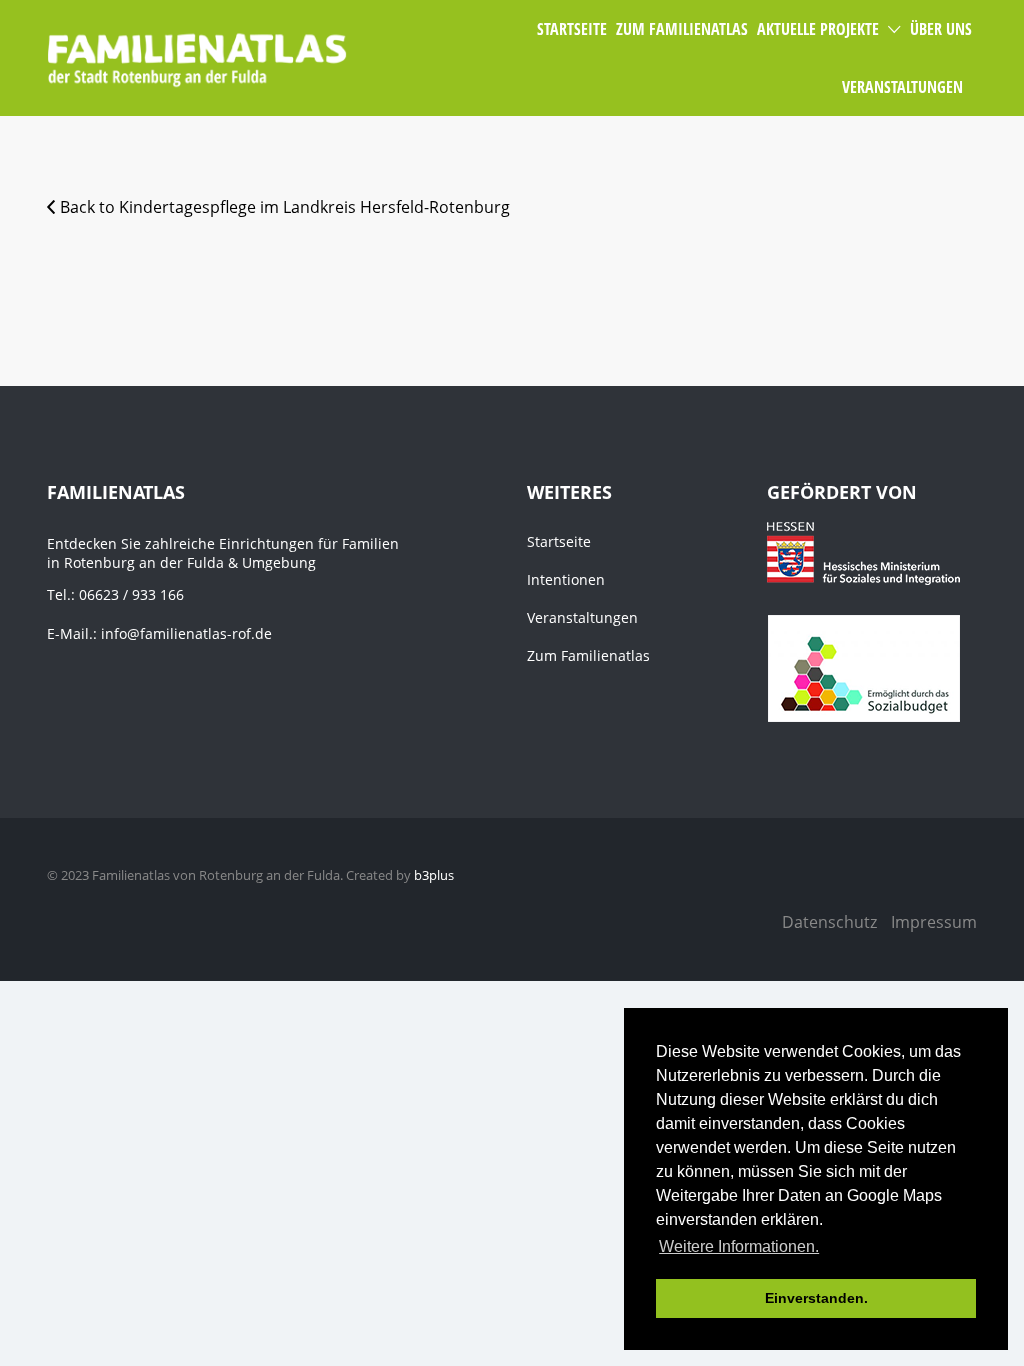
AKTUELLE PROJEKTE (818, 29)
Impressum (934, 922)
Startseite (559, 541)
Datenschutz (829, 922)
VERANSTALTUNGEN (902, 87)
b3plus (434, 875)
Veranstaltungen (582, 617)
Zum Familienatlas (588, 655)
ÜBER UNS (941, 29)
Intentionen (566, 579)
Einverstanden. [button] (816, 1298)
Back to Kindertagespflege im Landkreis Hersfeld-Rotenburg (285, 207)
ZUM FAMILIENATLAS (682, 29)
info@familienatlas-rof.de (186, 633)
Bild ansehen (191, 282)
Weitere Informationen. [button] (739, 1246)
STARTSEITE (572, 29)
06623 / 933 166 (131, 594)
